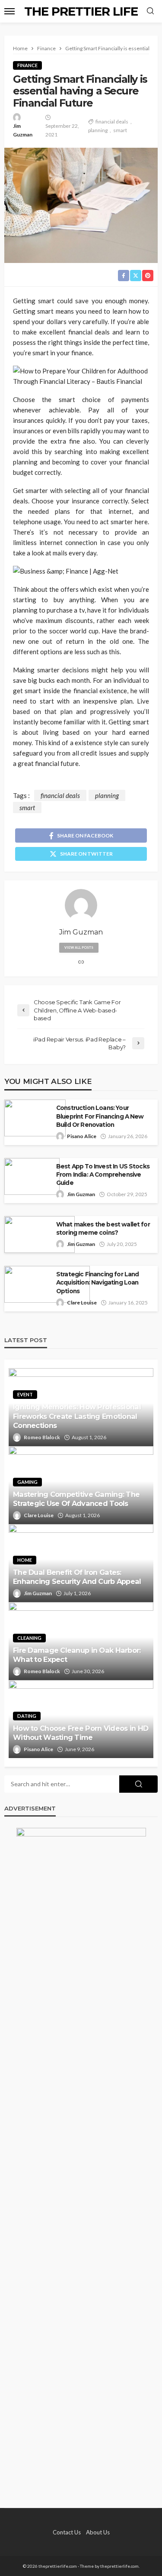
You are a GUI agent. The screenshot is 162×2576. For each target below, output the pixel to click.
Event (25, 1394)
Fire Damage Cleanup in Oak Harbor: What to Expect (77, 1655)
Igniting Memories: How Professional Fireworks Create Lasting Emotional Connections (77, 1416)
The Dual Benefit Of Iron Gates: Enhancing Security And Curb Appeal (77, 1577)
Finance (27, 65)
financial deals (112, 122)
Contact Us (67, 2532)
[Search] (150, 11)
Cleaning (29, 1638)
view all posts (79, 947)
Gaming (27, 1482)
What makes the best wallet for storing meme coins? (103, 1228)
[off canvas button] (10, 11)
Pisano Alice (82, 1136)
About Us (98, 2532)
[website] (81, 962)
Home (25, 1560)
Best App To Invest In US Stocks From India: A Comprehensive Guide (103, 1174)
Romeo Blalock (42, 1437)
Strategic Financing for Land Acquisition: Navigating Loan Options (97, 1282)
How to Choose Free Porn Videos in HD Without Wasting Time (81, 1733)
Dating (27, 1716)
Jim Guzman (23, 130)
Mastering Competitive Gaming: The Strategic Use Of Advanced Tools (76, 1499)
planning (98, 130)
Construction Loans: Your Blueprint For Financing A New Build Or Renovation (100, 1116)
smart (120, 130)
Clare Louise (82, 1303)
